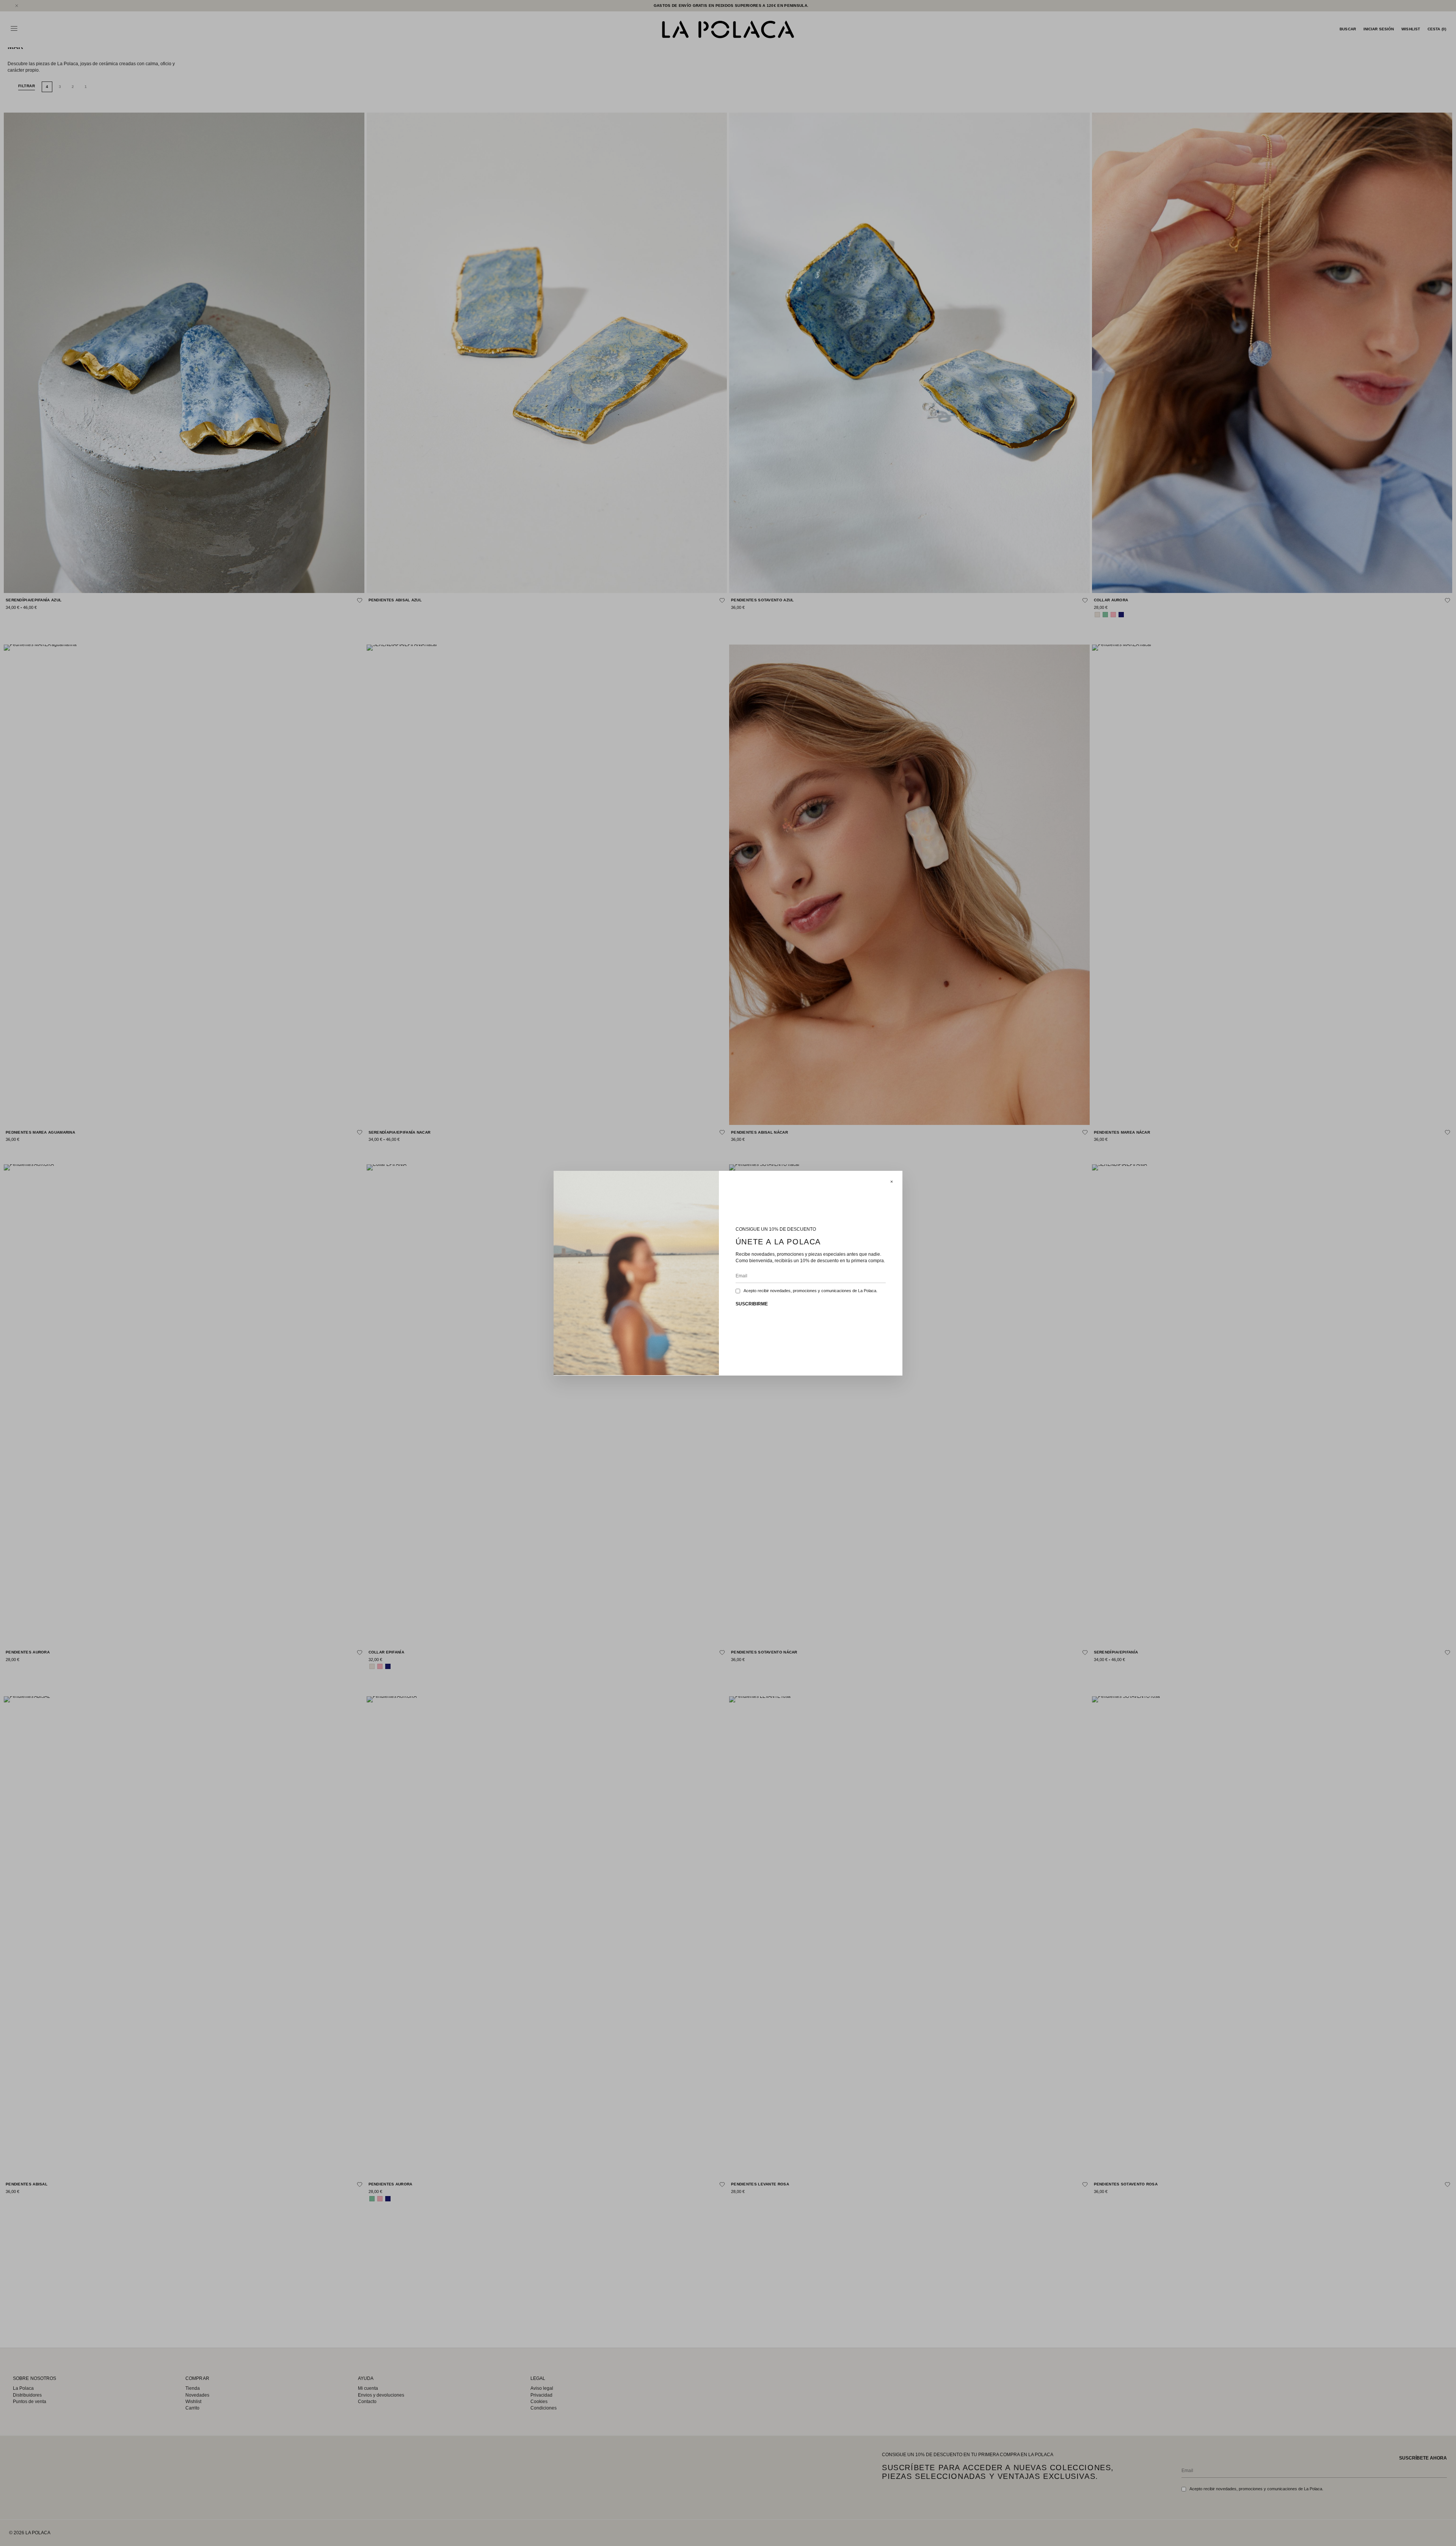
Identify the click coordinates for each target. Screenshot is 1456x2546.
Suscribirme (752, 1304)
